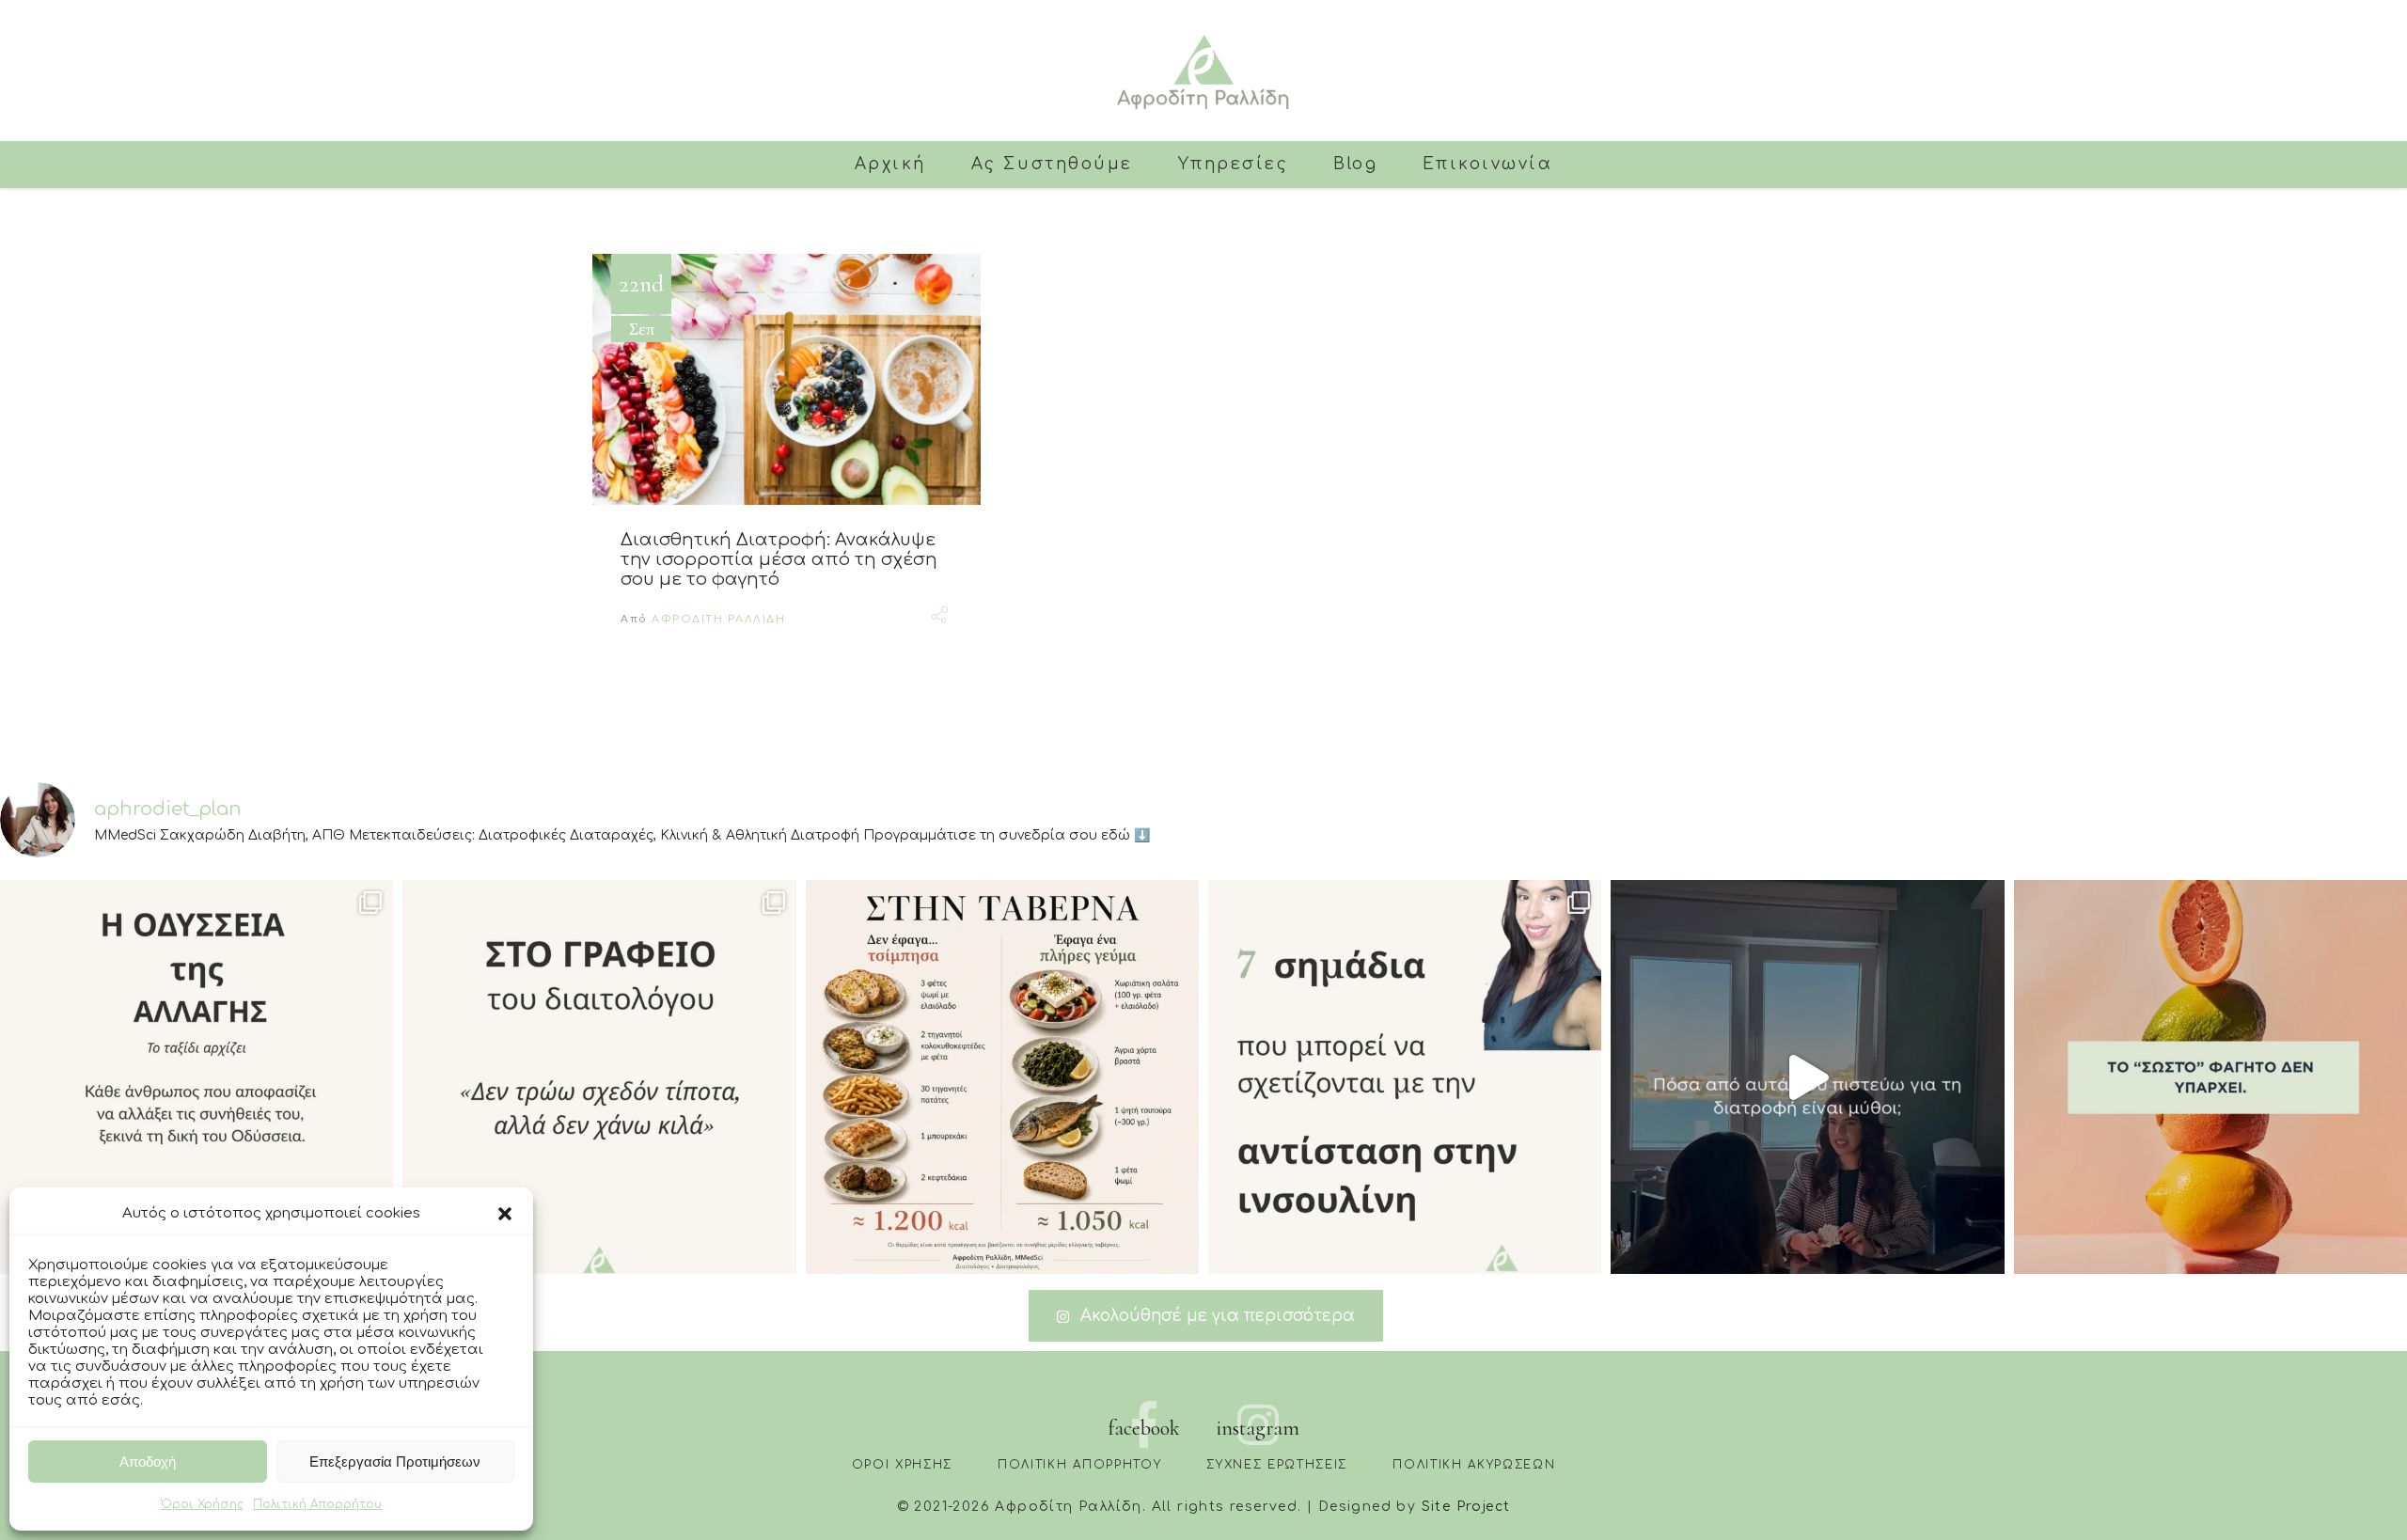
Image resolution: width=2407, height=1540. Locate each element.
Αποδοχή (148, 1461)
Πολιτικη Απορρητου (1079, 1465)
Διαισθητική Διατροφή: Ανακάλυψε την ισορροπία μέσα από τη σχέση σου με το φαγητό (779, 559)
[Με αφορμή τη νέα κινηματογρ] (197, 1076)
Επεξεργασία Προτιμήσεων (395, 1461)
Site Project (1466, 1507)
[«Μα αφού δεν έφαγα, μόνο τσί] (1002, 1076)
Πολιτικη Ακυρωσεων (1474, 1465)
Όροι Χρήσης (202, 1504)
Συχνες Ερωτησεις (1277, 1465)
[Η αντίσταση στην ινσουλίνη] (1405, 1076)
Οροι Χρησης (902, 1465)
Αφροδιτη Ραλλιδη (718, 619)
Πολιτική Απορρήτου (317, 1504)
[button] (505, 1214)
